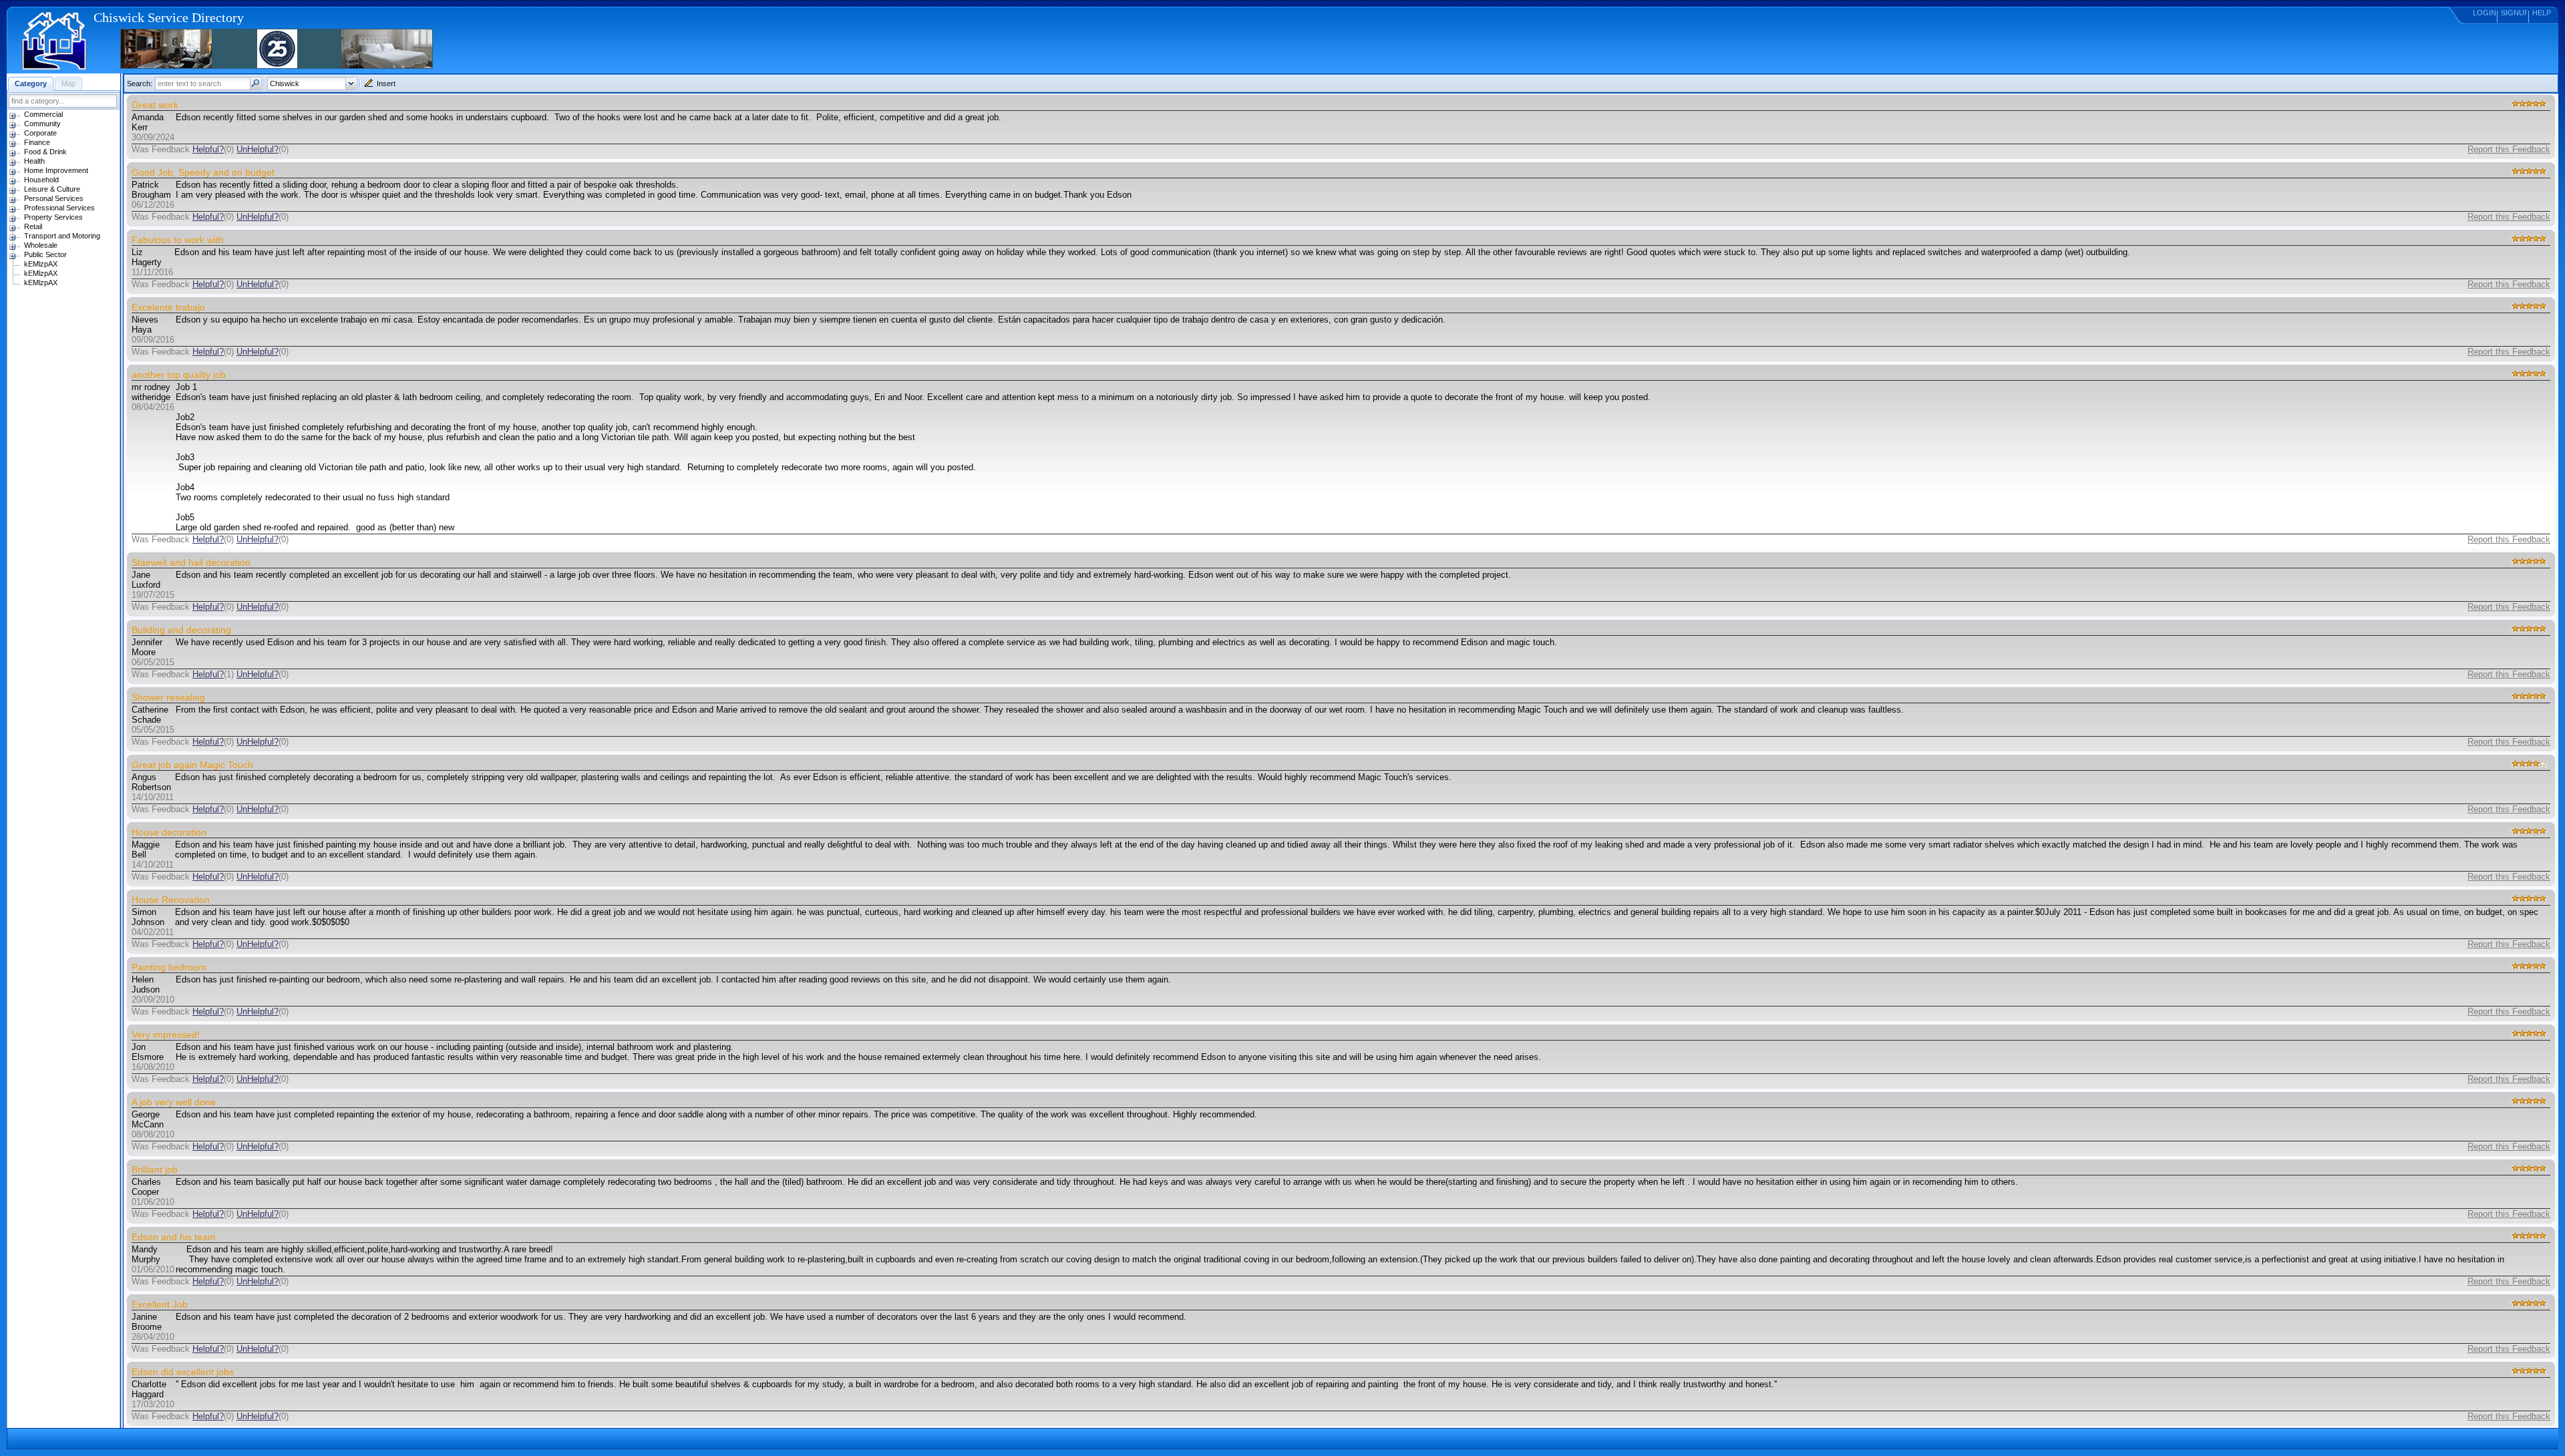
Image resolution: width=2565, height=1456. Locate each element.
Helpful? (208, 149)
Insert (386, 83)
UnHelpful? (258, 149)
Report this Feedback (2509, 149)
